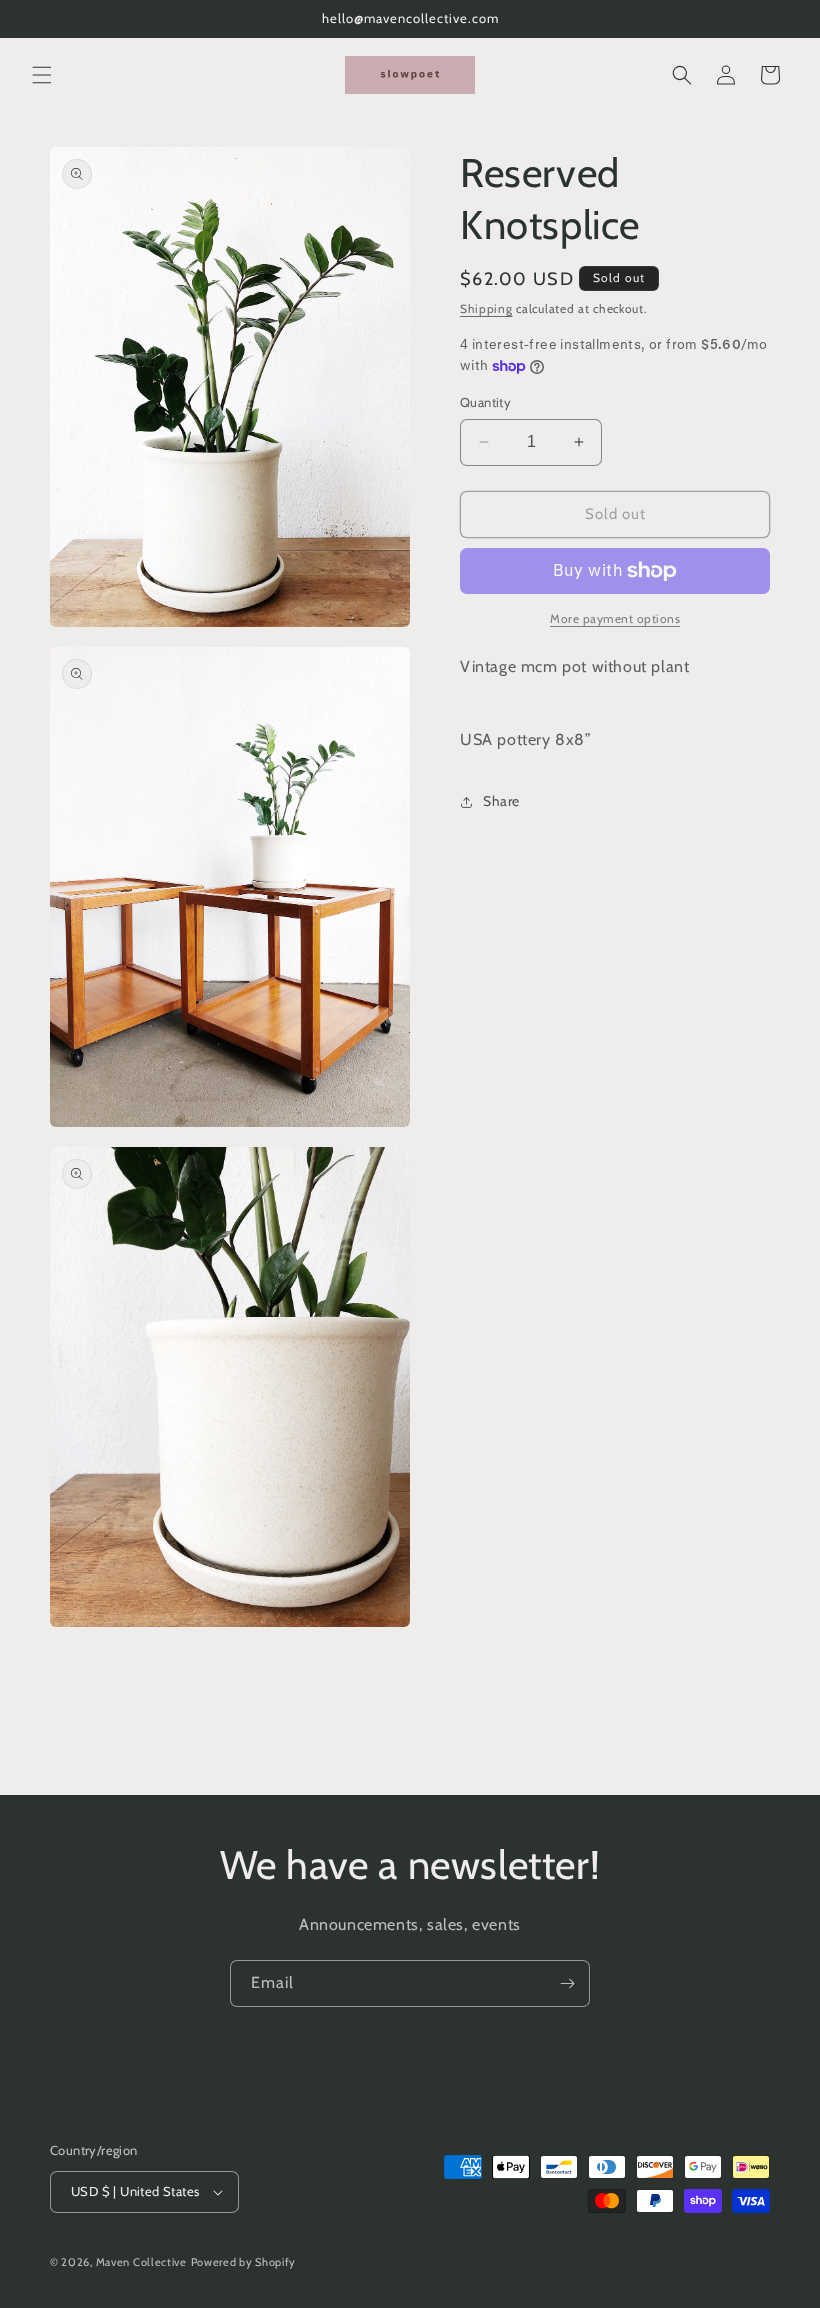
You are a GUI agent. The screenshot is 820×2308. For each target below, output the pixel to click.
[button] (42, 75)
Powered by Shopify (244, 2262)
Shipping (486, 308)
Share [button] (501, 801)
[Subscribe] (567, 1983)
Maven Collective (141, 2262)
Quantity (485, 402)
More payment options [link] (615, 618)
